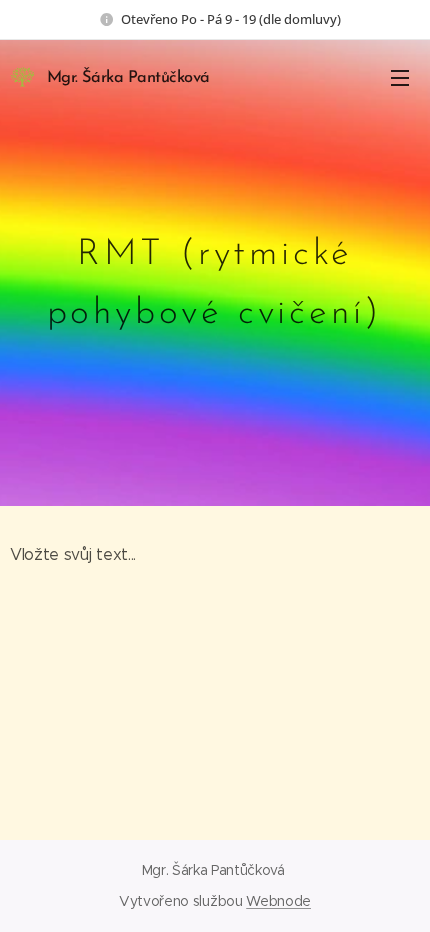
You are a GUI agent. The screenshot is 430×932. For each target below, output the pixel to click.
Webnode (278, 901)
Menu (400, 77)
